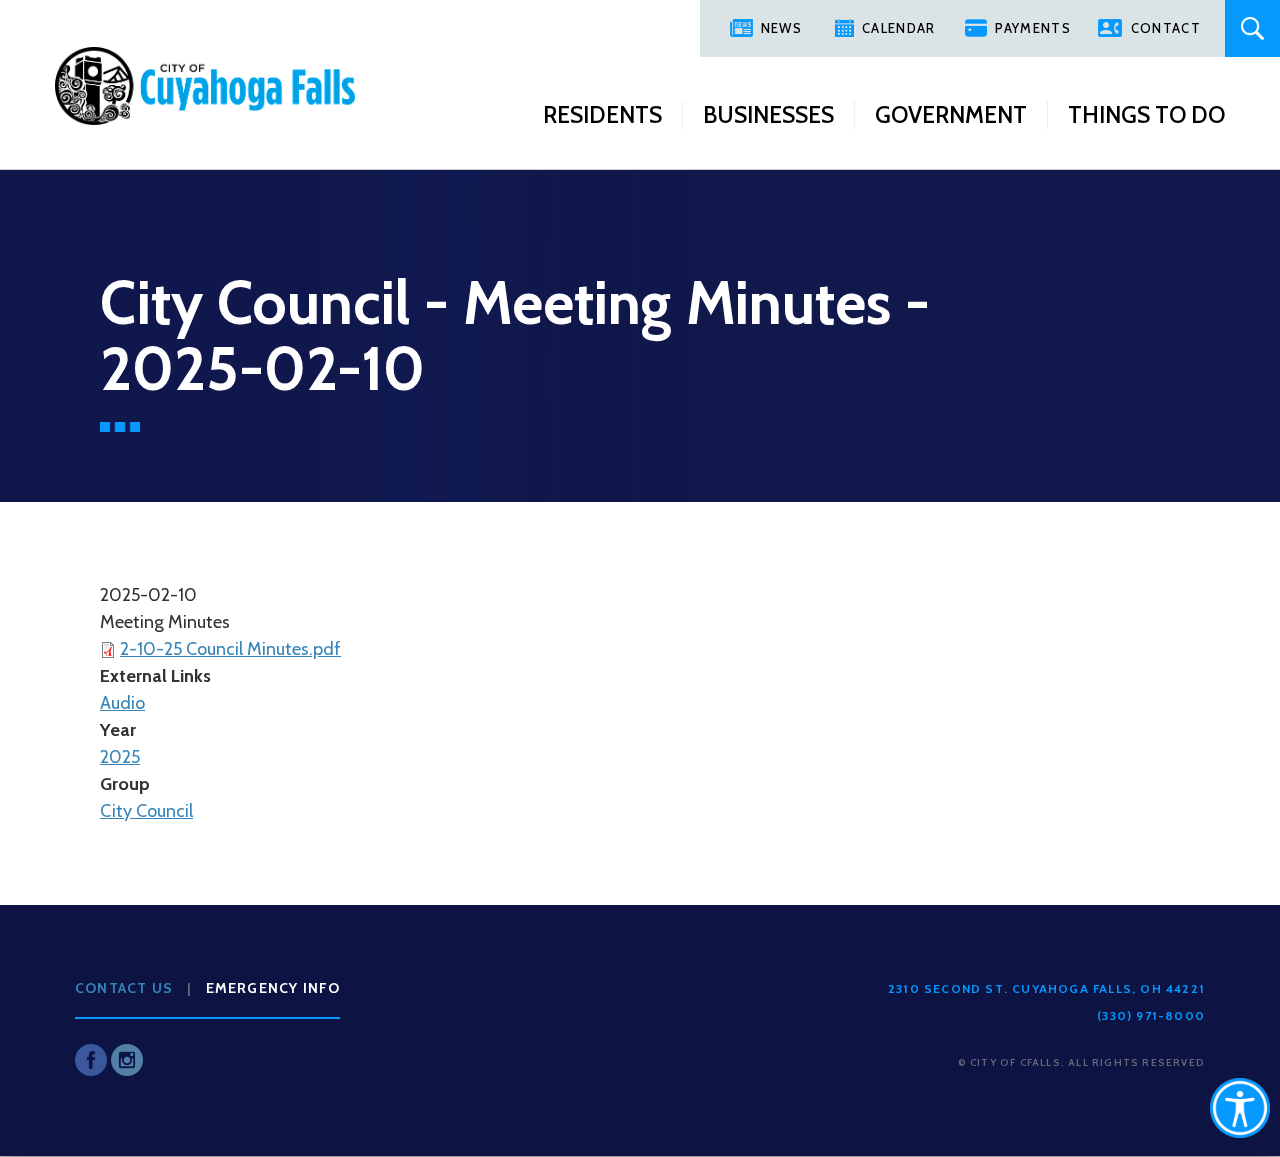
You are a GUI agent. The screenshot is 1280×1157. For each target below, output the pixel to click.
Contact (1166, 28)
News (781, 28)
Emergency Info (273, 988)
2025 (120, 757)
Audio (122, 703)
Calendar (898, 28)
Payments (1032, 28)
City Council (146, 811)
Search (1252, 28)
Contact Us (124, 988)
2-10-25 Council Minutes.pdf (230, 649)
